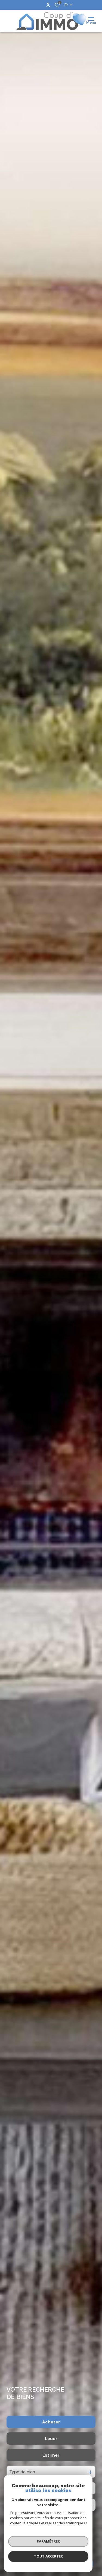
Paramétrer (48, 2541)
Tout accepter (48, 2556)
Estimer (51, 2455)
